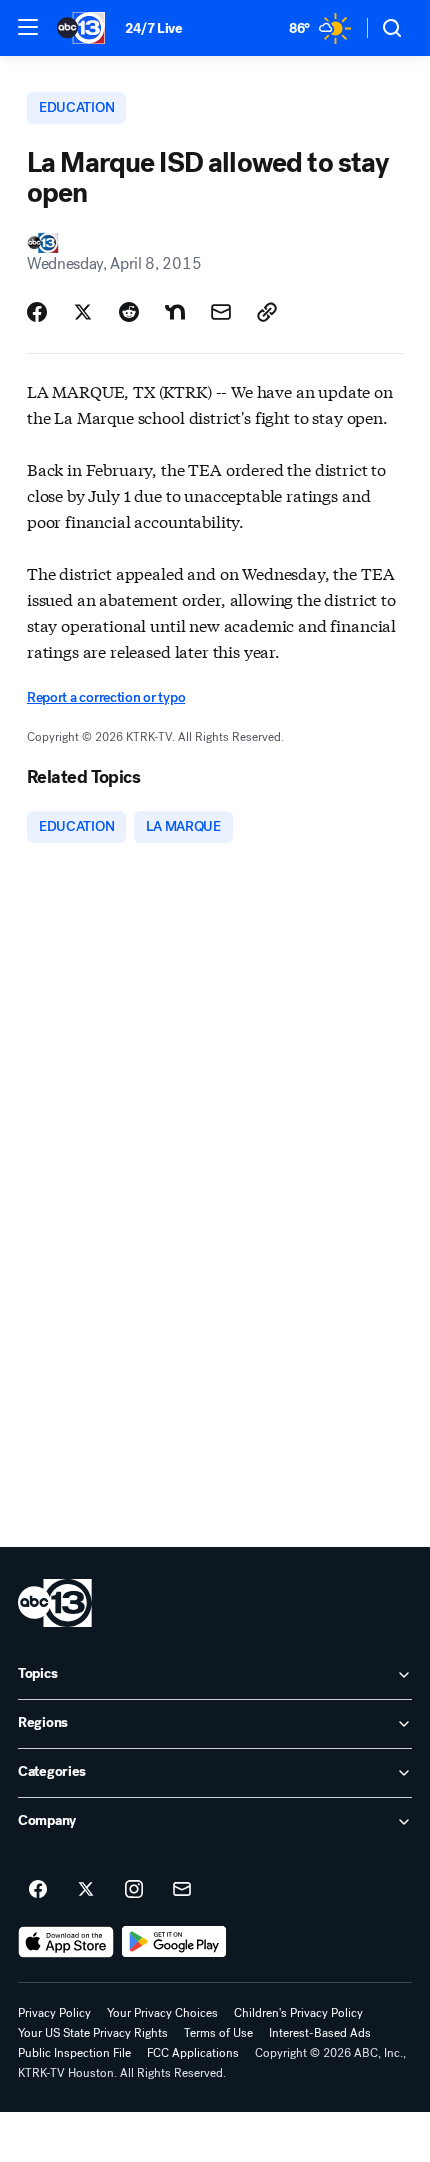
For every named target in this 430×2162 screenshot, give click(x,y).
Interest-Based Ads (320, 2033)
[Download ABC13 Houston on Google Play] (174, 1942)
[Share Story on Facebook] (37, 312)
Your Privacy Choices (162, 2013)
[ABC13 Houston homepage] (81, 28)
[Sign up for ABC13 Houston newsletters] (182, 1890)
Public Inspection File (74, 2053)
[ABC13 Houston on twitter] (86, 1890)
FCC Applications (193, 2053)
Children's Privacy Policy (298, 2013)
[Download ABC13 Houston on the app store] (66, 1942)
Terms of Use (218, 2033)
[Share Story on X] (83, 312)
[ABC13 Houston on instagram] (134, 1890)
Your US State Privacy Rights (93, 2033)
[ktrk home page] (55, 1603)
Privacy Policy (54, 2013)
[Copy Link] (267, 312)
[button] (28, 27)
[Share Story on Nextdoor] (175, 312)
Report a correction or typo (106, 697)
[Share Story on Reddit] (129, 312)
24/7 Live (153, 28)
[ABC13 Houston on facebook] (38, 1890)
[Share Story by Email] (221, 312)
